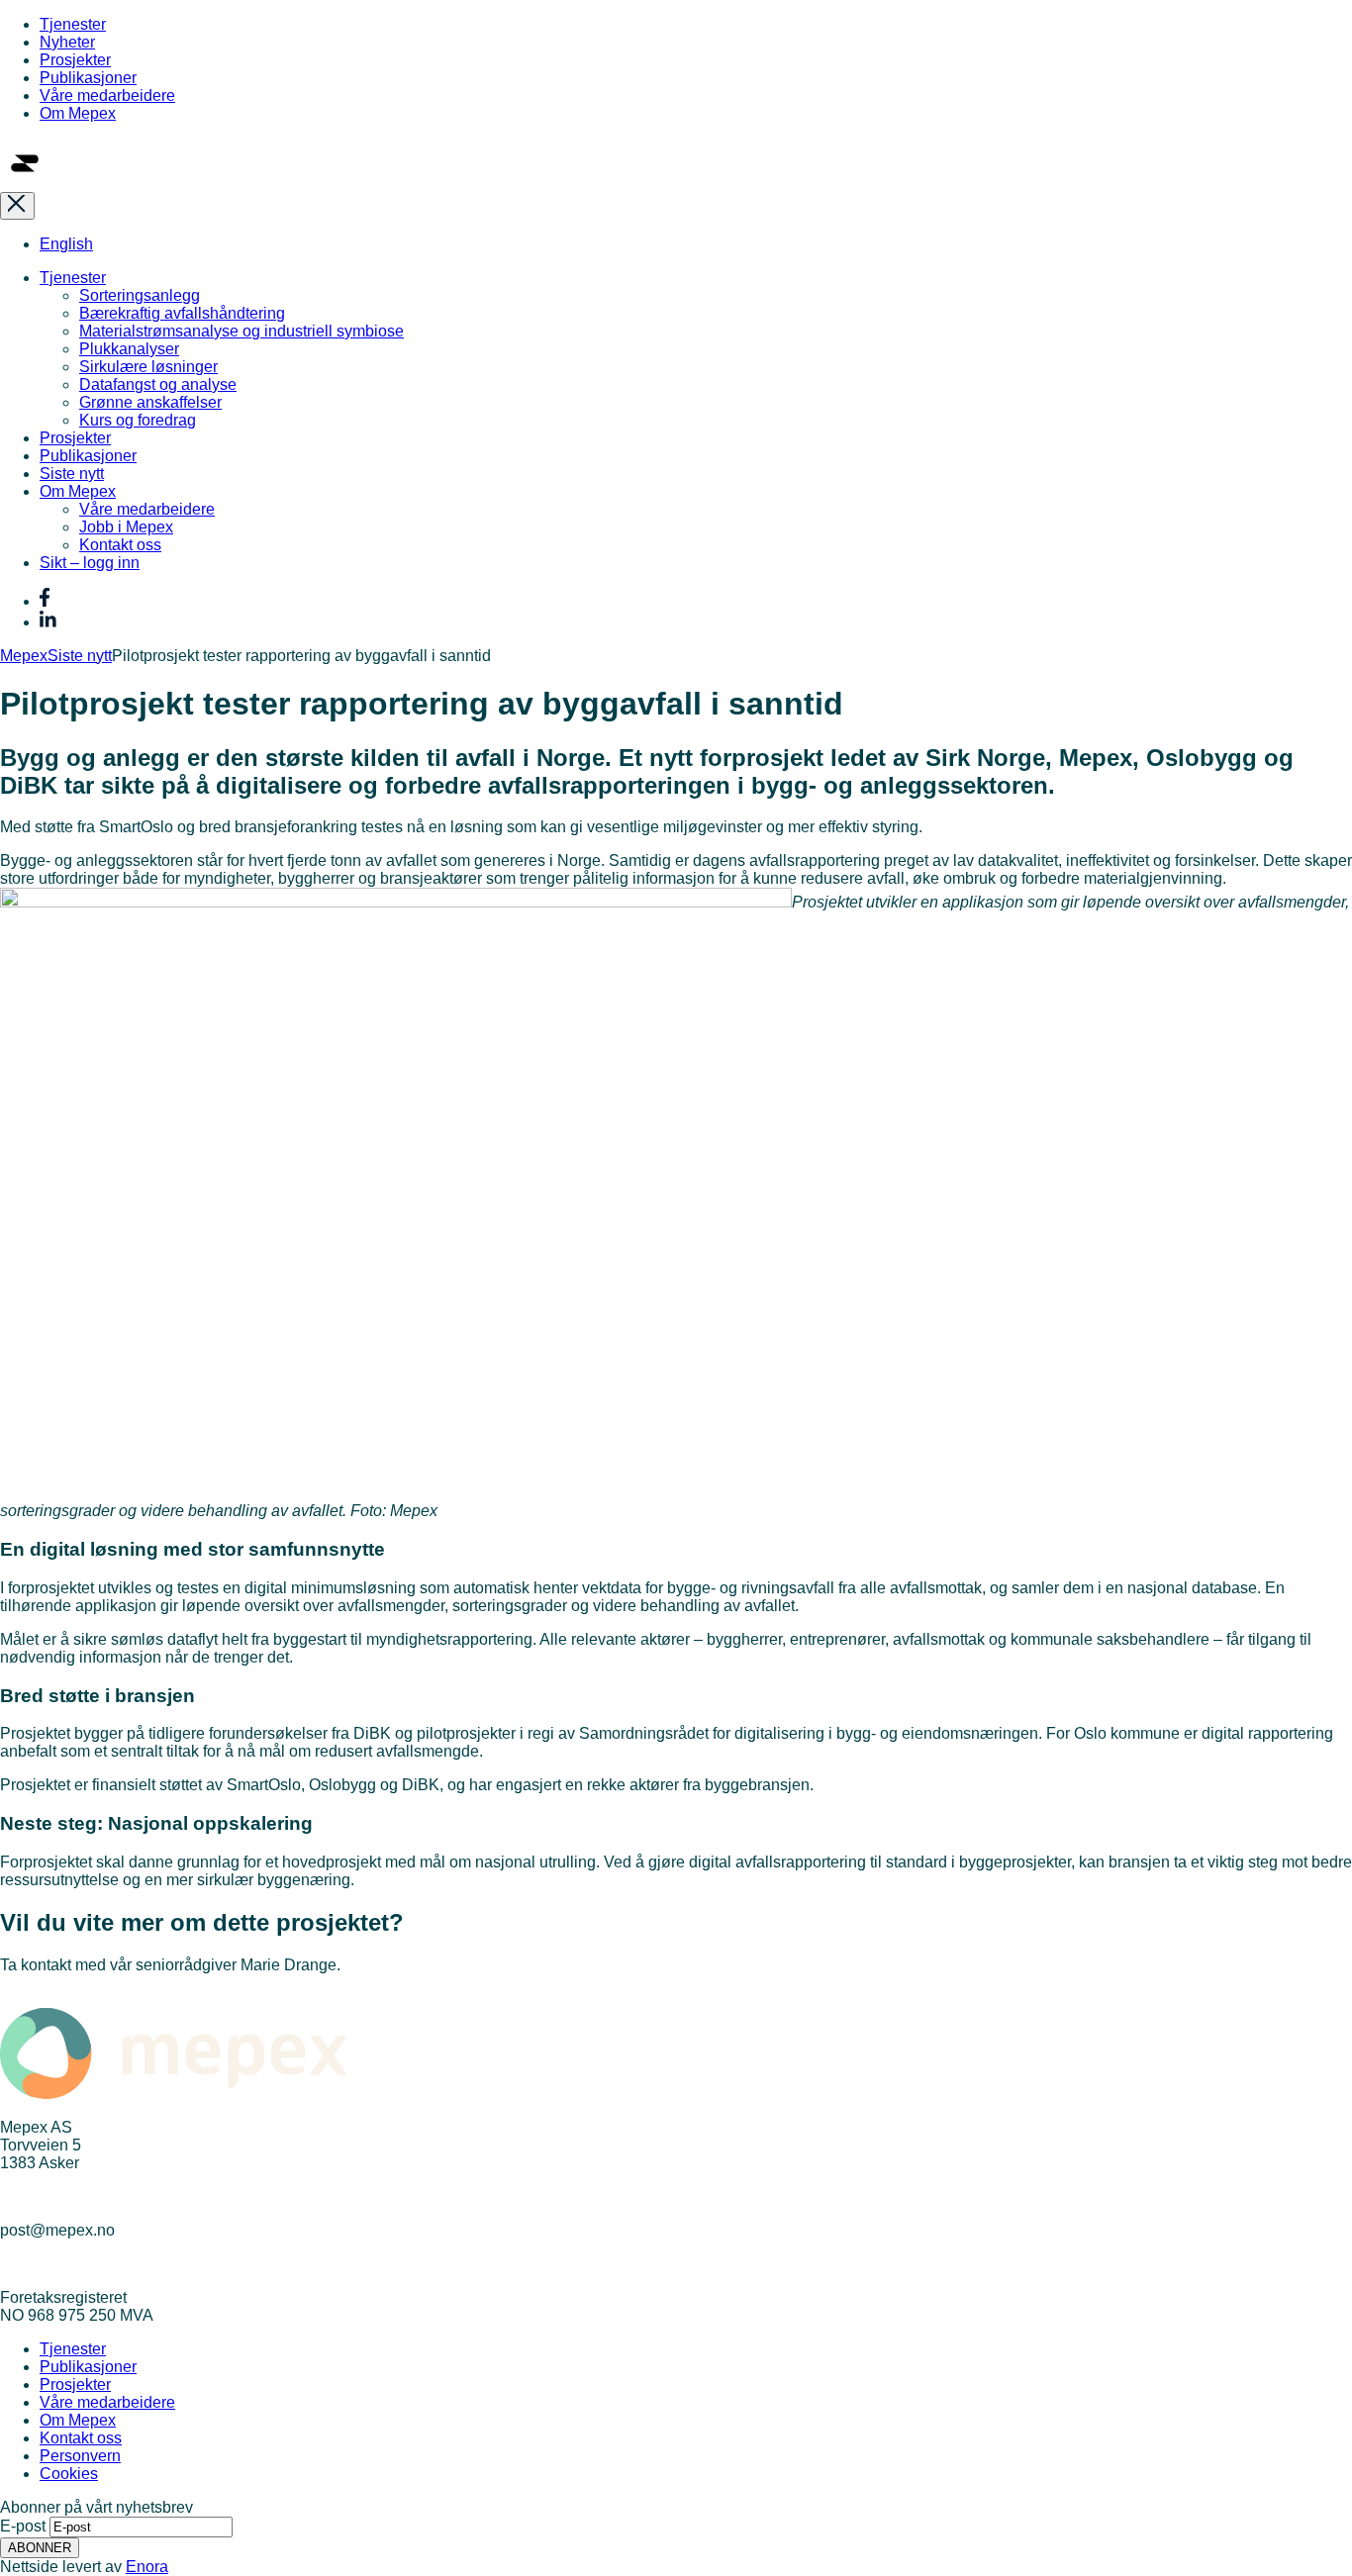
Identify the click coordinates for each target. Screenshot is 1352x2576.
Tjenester (73, 24)
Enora (147, 2567)
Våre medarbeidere (107, 95)
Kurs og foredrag (138, 420)
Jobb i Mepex (126, 527)
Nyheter (67, 42)
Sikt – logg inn (90, 563)
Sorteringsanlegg (140, 295)
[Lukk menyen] (17, 206)
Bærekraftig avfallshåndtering (182, 313)
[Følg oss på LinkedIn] (48, 622)
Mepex (24, 656)
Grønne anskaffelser (150, 402)
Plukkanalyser (129, 349)
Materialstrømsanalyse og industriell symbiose (241, 331)
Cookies (69, 2474)
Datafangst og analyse (158, 384)
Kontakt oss (120, 545)
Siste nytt (72, 474)
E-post (23, 2526)
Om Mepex (78, 113)
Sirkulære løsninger (148, 367)
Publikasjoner (88, 78)
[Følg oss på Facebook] (45, 601)
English (66, 244)
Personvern (80, 2456)
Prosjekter (75, 60)
